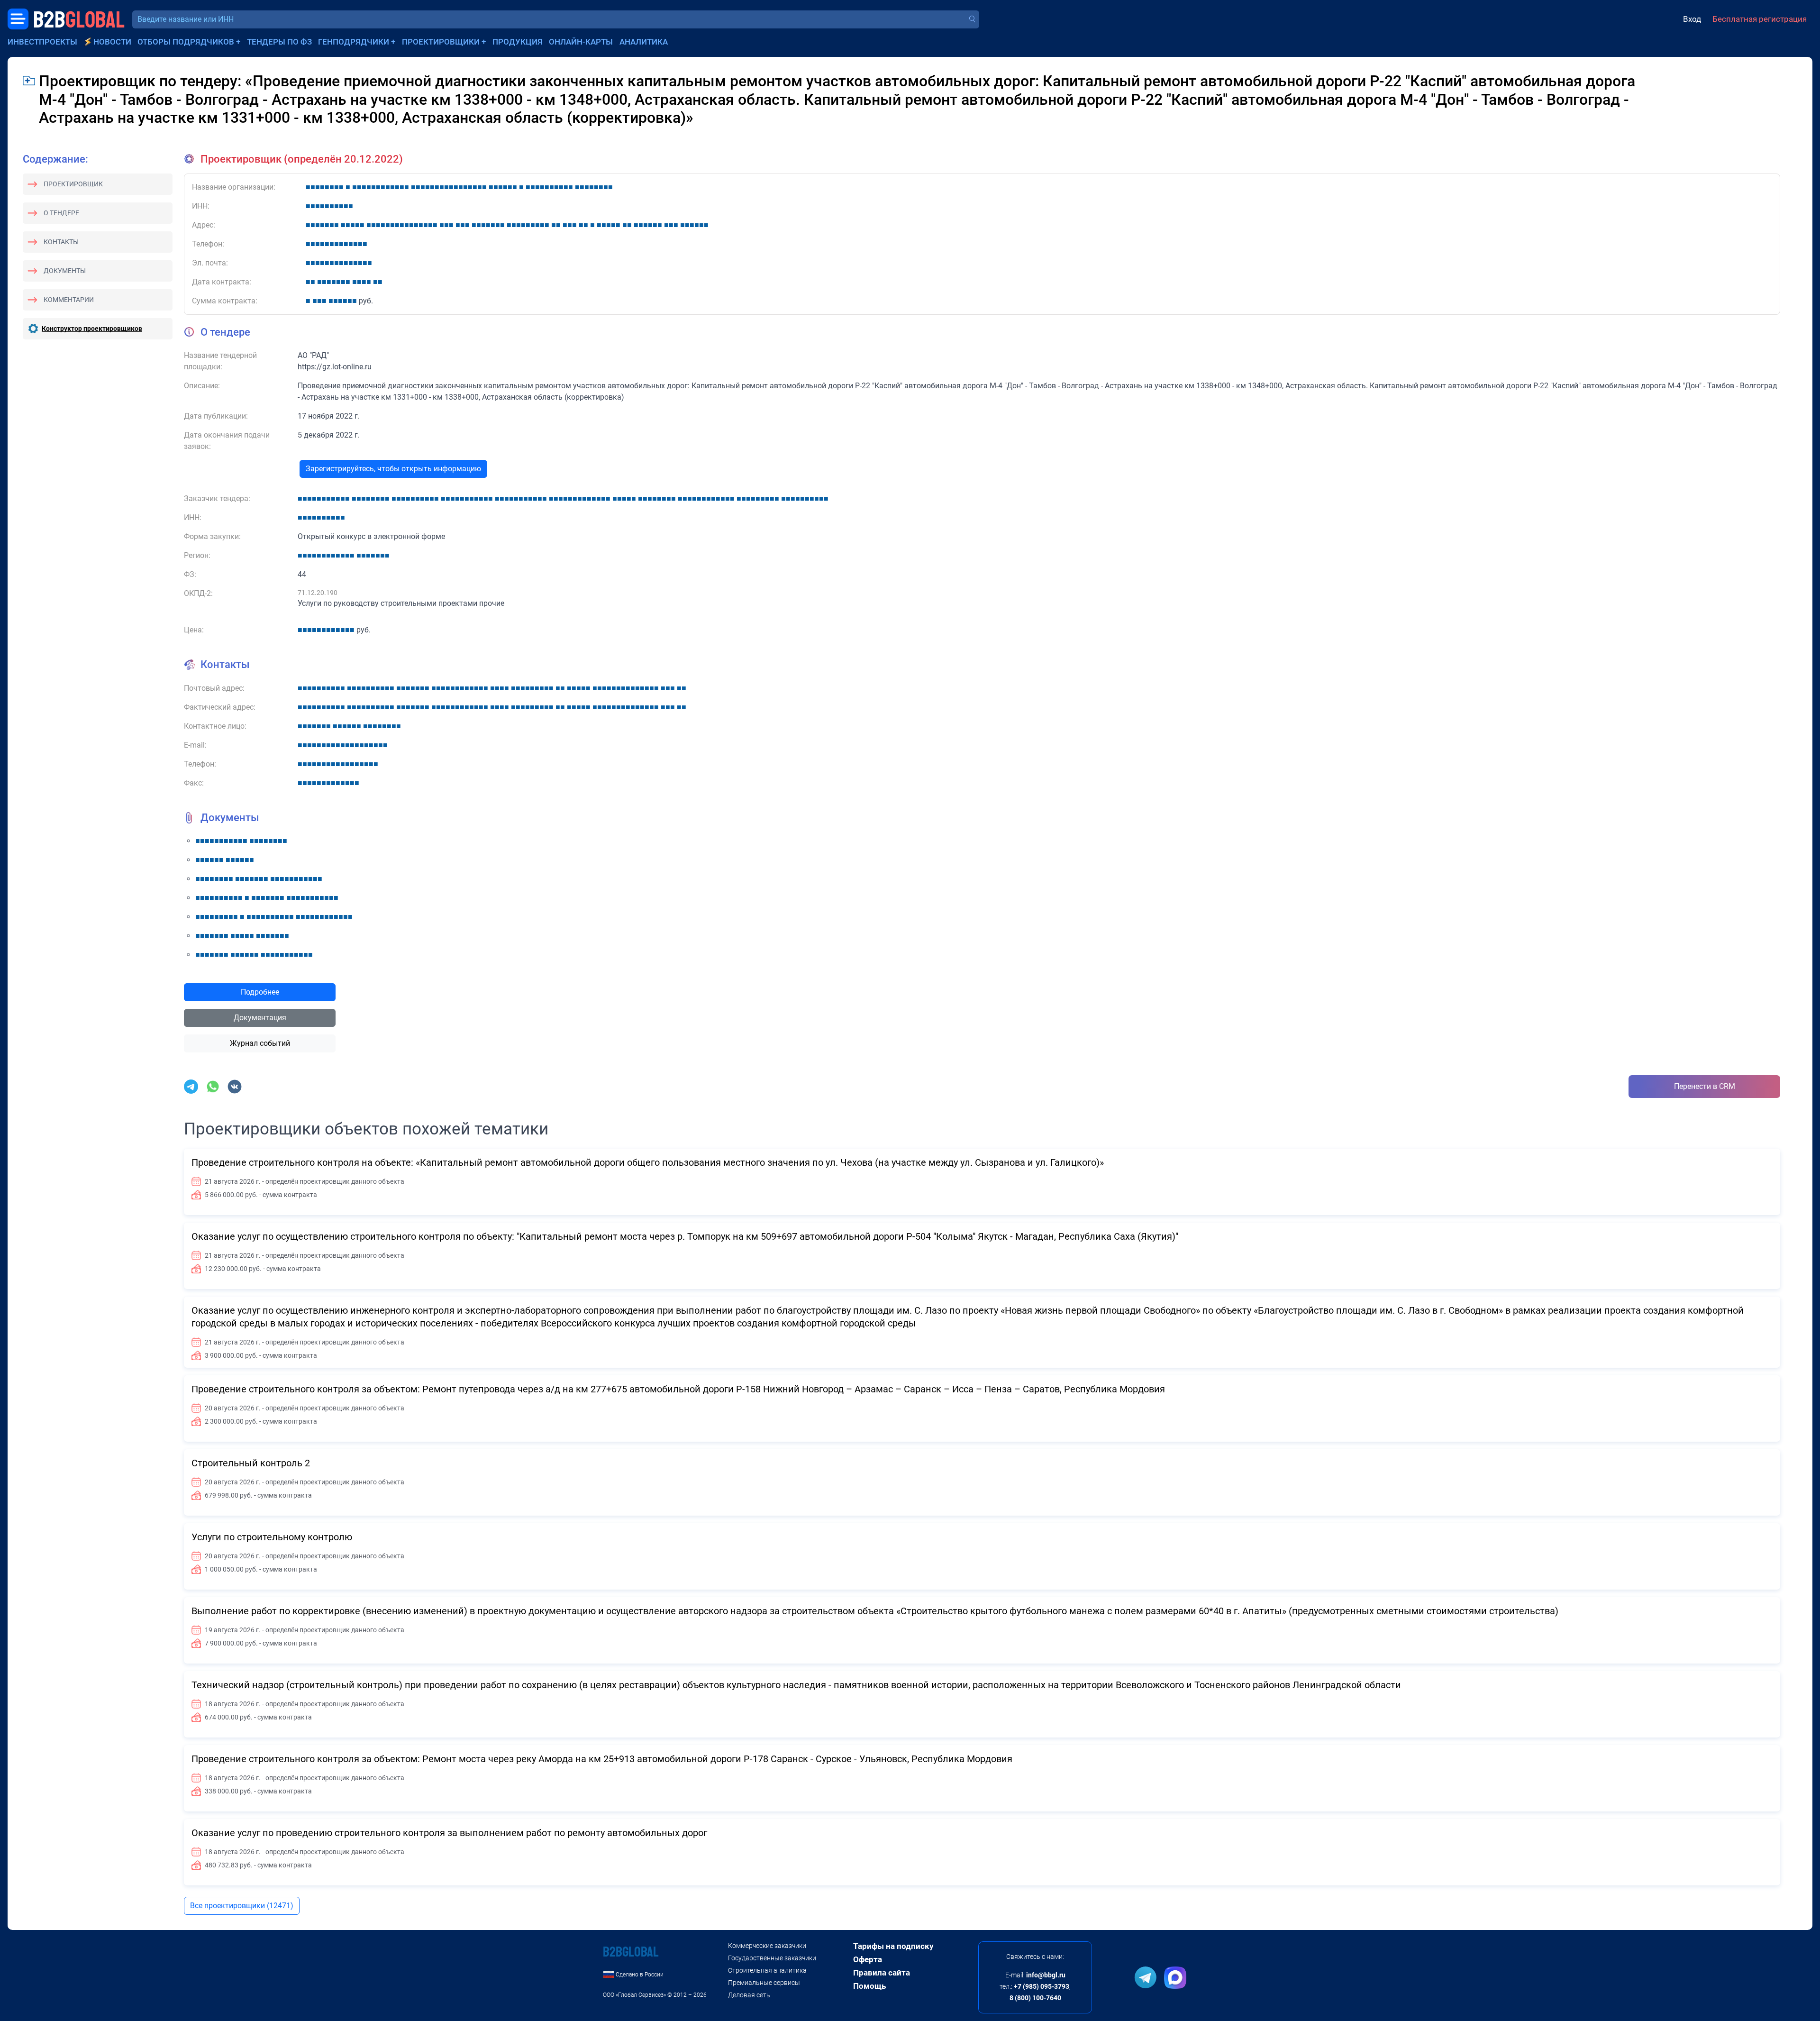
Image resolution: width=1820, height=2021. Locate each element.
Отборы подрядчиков (186, 42)
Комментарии (69, 300)
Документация (260, 1018)
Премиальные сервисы (764, 1983)
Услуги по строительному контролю (272, 1537)
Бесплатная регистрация (1760, 19)
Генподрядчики (354, 42)
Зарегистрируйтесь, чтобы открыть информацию (393, 469)
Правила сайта (882, 1973)
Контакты (61, 242)
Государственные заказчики (772, 1958)
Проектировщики (441, 42)
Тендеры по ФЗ (279, 42)
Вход (1692, 19)
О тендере (61, 213)
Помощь (869, 1986)
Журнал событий (260, 1043)
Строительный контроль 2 (251, 1463)
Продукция (518, 42)
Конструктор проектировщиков (92, 329)
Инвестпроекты (42, 42)
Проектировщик (73, 184)
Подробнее (260, 992)
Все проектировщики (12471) (242, 1906)
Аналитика (644, 42)
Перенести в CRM (1705, 1086)
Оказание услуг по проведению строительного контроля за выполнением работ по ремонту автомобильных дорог (449, 1833)
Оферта (868, 1959)
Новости (112, 42)
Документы (65, 271)
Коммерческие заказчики (767, 1946)
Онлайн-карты (581, 42)
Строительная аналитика (767, 1970)
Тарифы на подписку (893, 1946)
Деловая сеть (749, 1995)
